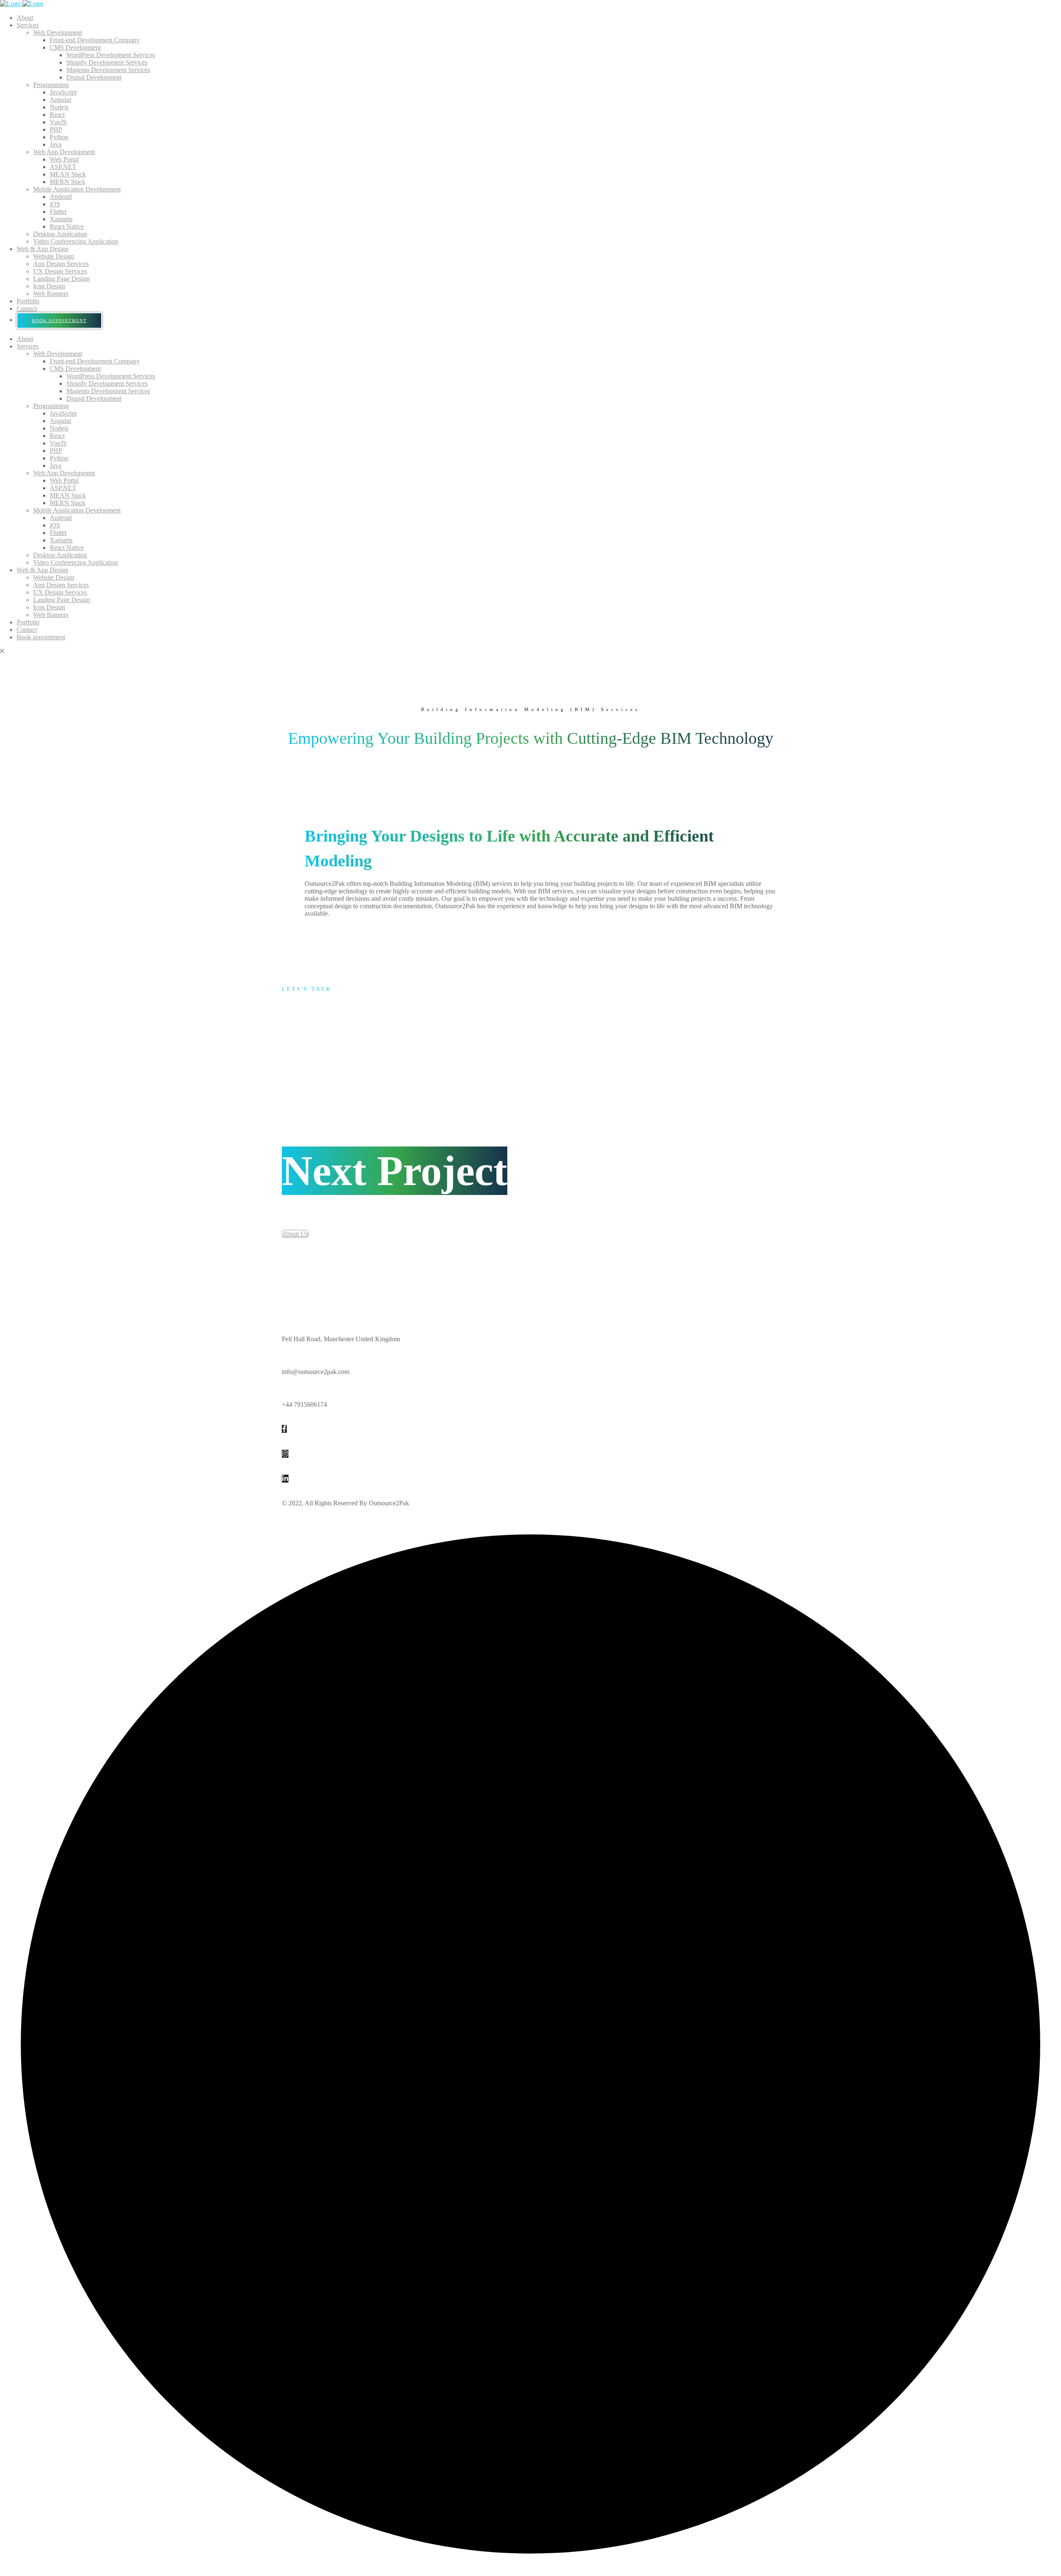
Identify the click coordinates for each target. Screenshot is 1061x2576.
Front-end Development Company (95, 40)
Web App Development (64, 152)
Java (56, 144)
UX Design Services (60, 271)
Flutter (58, 212)
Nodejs (59, 107)
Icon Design (49, 286)
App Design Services (61, 264)
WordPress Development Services (111, 55)
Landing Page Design (62, 279)
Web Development (58, 33)
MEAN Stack (68, 174)
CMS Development (75, 47)
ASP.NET (63, 167)
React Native (67, 226)
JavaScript (63, 92)
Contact (27, 308)
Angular (61, 100)
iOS (55, 204)
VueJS (58, 122)
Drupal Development (94, 77)
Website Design (54, 256)
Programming (51, 85)
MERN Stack (68, 182)
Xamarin (61, 219)
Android (61, 197)
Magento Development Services (108, 70)
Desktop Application (60, 234)
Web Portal (64, 159)
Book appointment (59, 320)
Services (28, 25)
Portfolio (28, 301)
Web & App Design (42, 249)
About (25, 18)
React (57, 115)
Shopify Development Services (107, 62)
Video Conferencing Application (76, 241)
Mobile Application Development (77, 189)
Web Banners (51, 294)
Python (59, 137)
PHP (56, 129)
